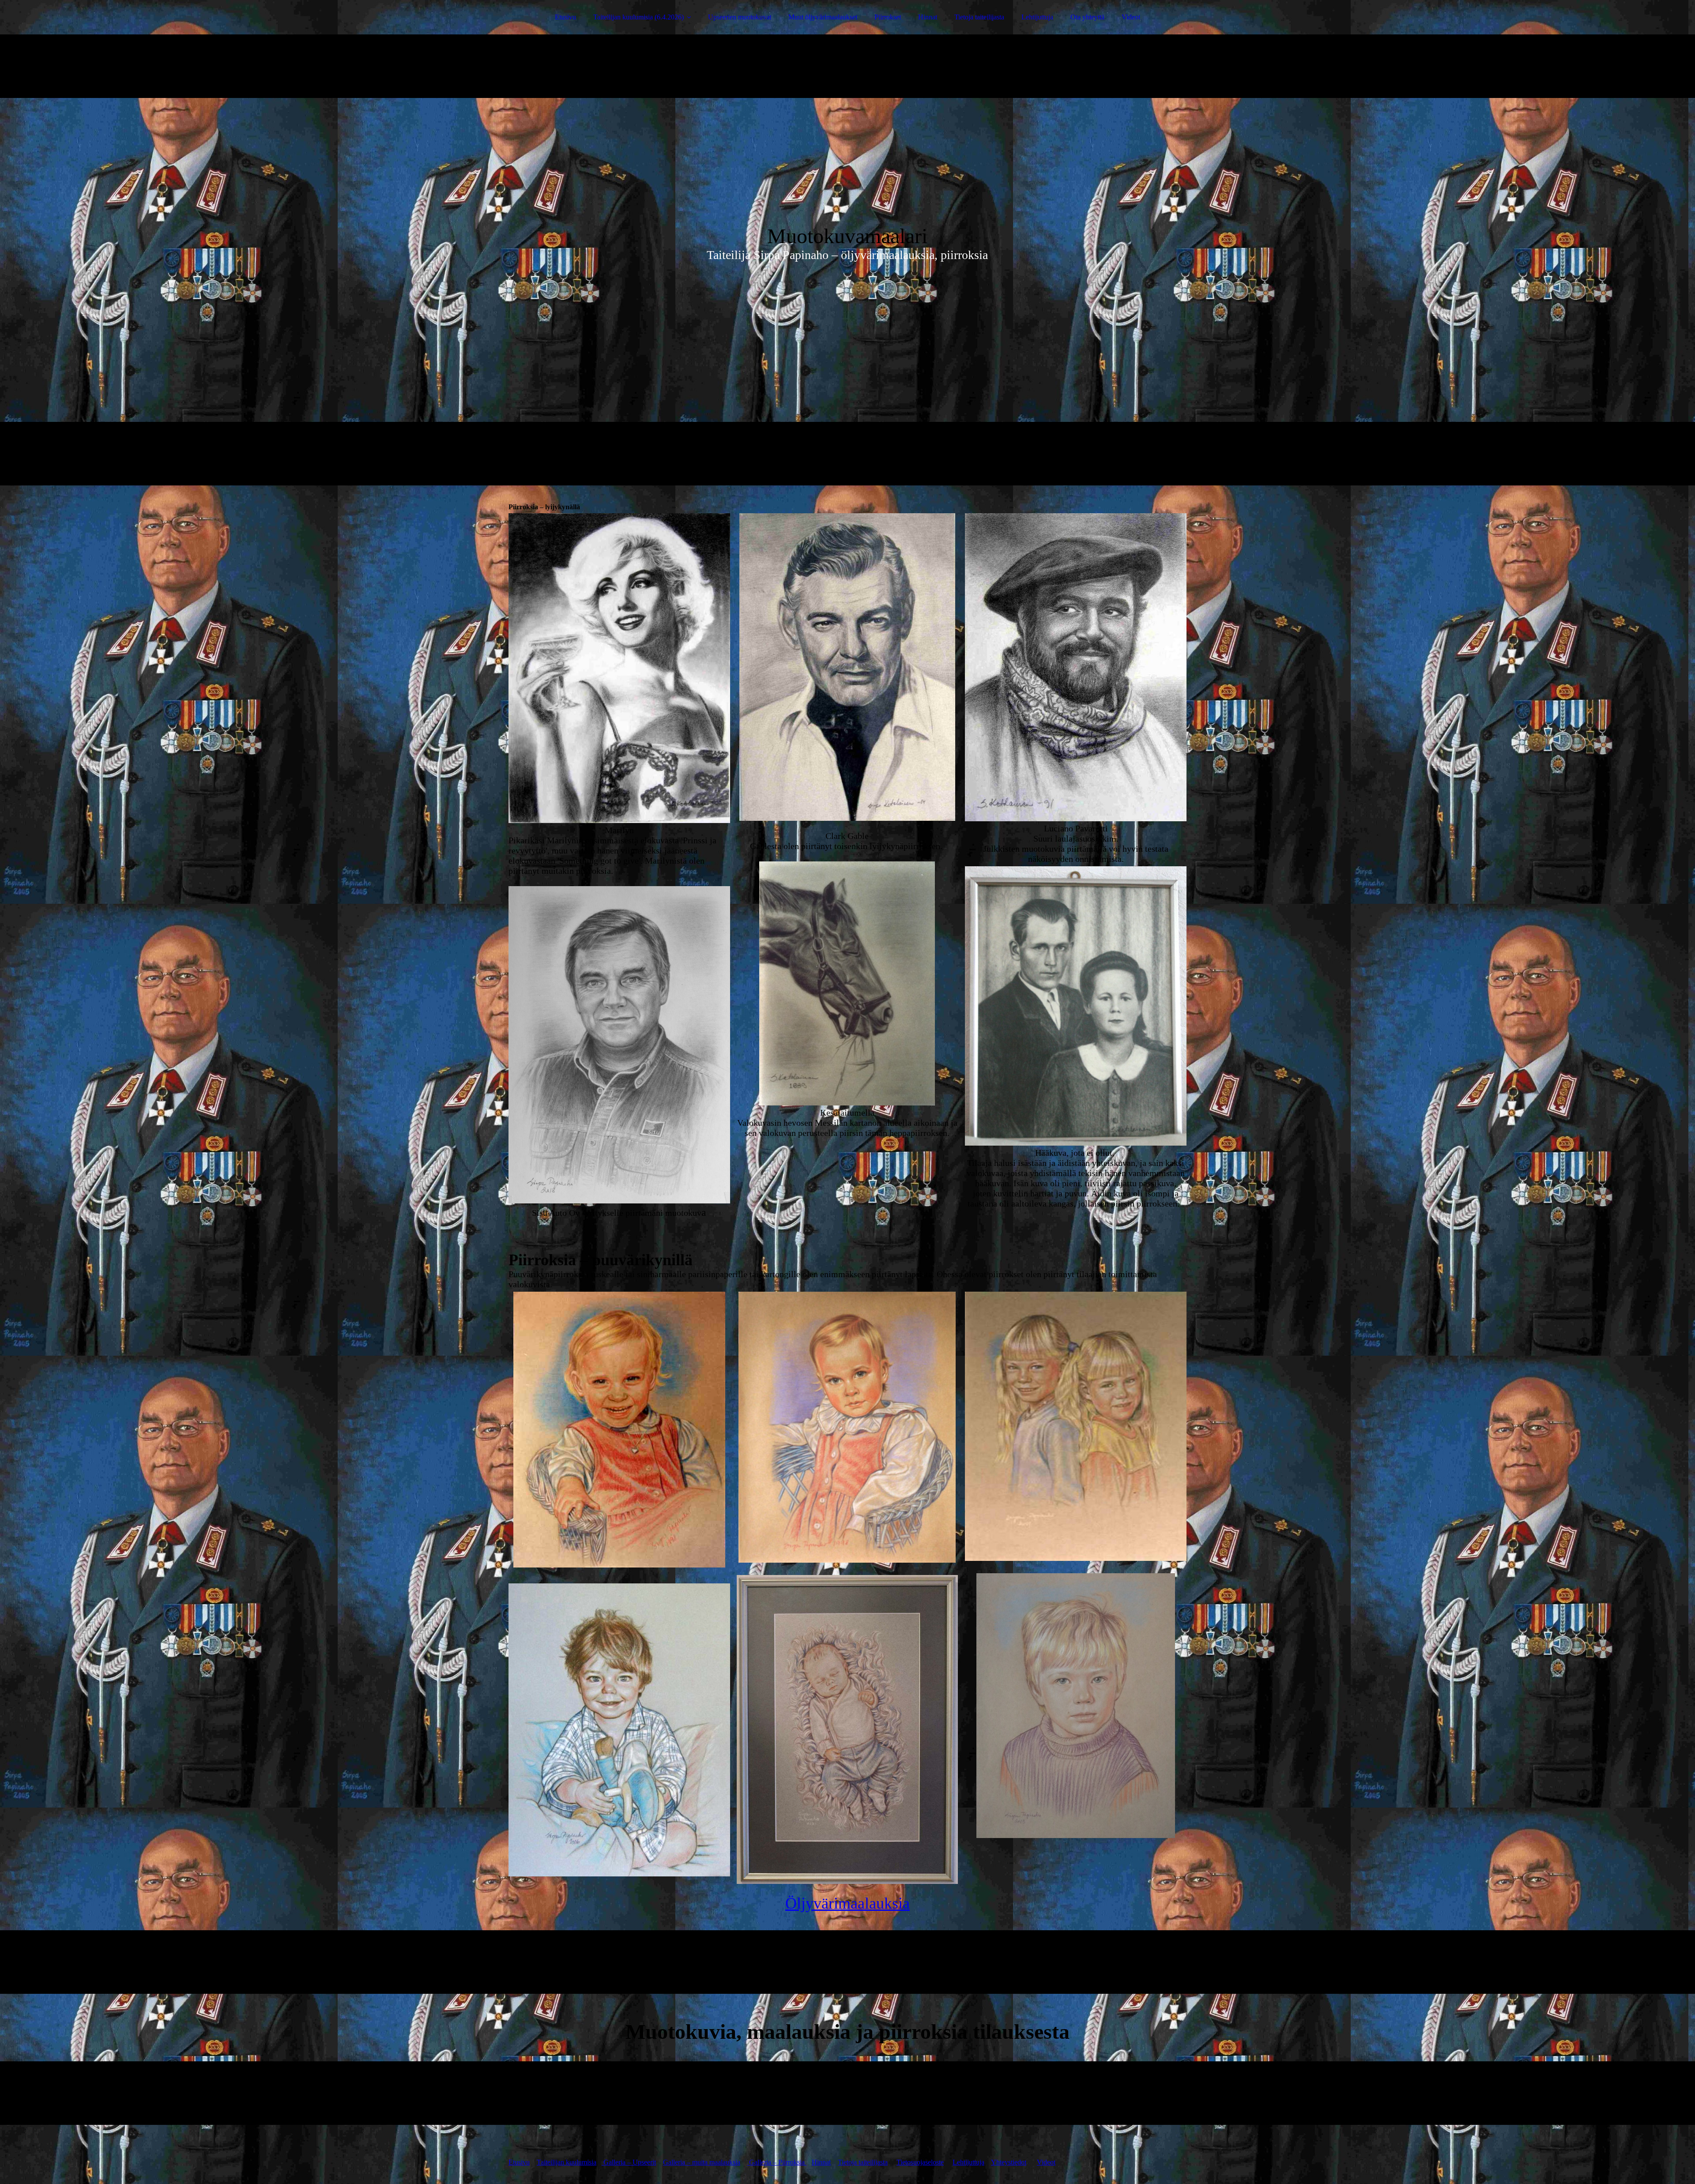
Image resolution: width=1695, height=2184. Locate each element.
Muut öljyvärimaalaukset (823, 17)
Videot (1131, 17)
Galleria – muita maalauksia (702, 2162)
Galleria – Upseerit (629, 2162)
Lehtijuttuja (1037, 17)
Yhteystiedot (1009, 2162)
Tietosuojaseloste (920, 2162)
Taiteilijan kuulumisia (567, 2162)
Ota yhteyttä (1087, 17)
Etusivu (565, 17)
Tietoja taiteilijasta (979, 17)
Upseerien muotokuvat (740, 17)
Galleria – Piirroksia (777, 2162)
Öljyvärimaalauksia (847, 1903)
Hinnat (928, 17)
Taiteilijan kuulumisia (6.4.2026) (638, 17)
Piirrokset (888, 17)
